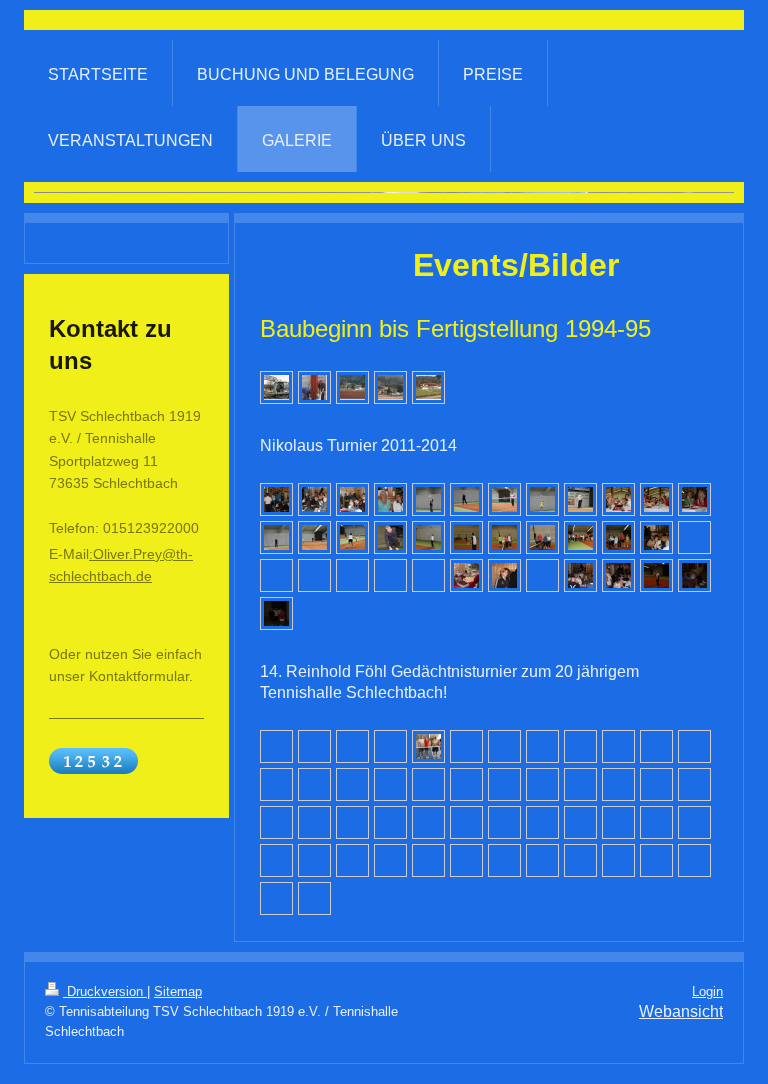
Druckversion (105, 991)
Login (707, 991)
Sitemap (178, 991)
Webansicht (681, 1011)
